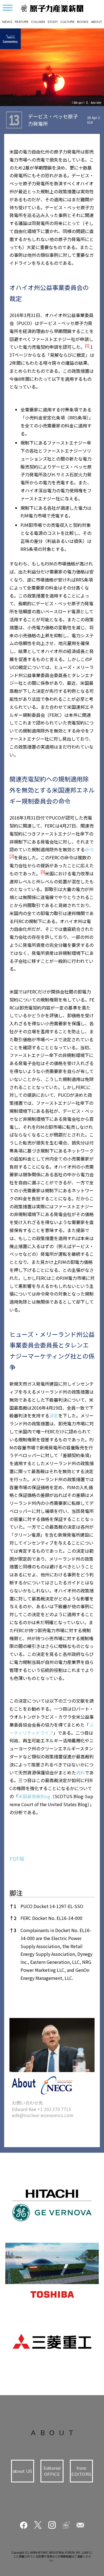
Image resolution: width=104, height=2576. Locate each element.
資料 (80, 1772)
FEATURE (22, 22)
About (24, 2083)
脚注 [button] (16, 1893)
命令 (89, 849)
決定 (54, 1415)
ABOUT (97, 22)
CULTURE (68, 22)
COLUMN (38, 22)
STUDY (53, 22)
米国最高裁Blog (34, 1796)
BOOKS (83, 22)
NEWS (7, 22)
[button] (87, 347)
